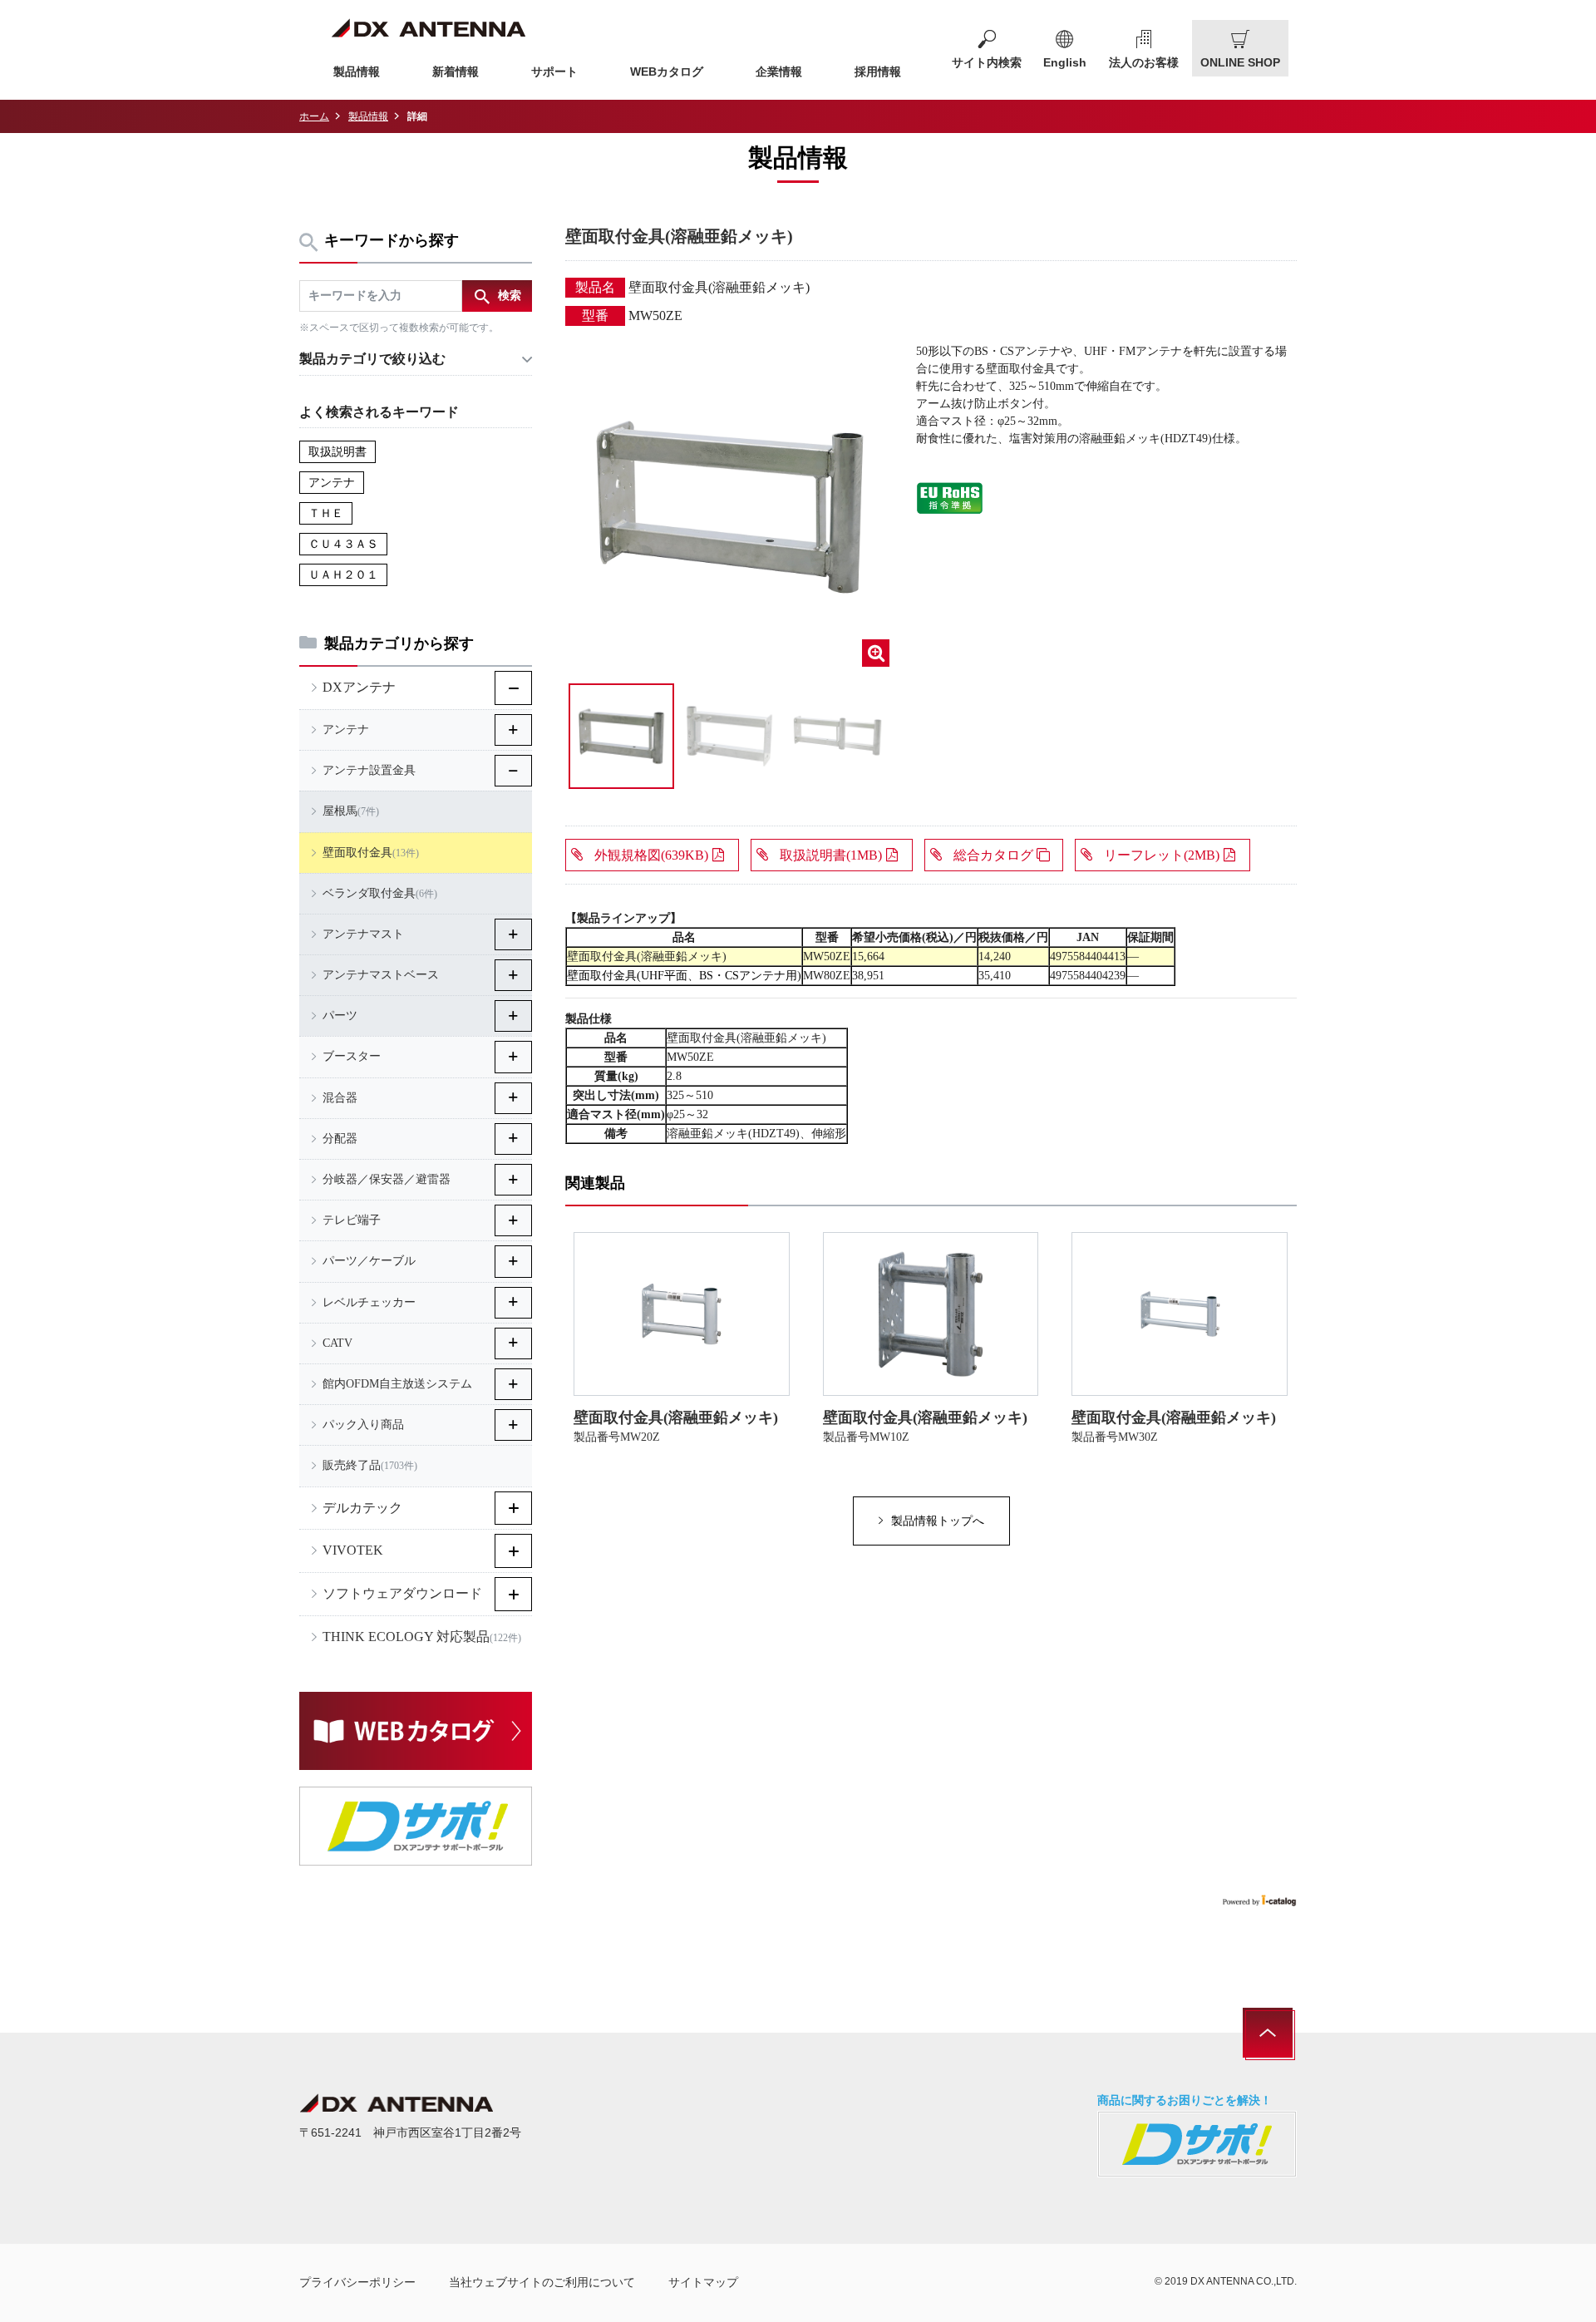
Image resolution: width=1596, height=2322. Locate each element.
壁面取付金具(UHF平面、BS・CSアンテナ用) (684, 976)
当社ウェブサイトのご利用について (542, 2282)
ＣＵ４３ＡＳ (343, 544)
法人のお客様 (1144, 62)
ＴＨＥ (326, 513)
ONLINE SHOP (1240, 62)
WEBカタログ (667, 71)
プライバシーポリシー (357, 2282)
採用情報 (878, 71)
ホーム (314, 116)
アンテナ (332, 483)
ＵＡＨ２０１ (343, 575)
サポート (554, 71)
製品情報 (357, 71)
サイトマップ (703, 2282)
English (1065, 62)
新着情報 (456, 71)
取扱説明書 (337, 452)
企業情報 (779, 71)
